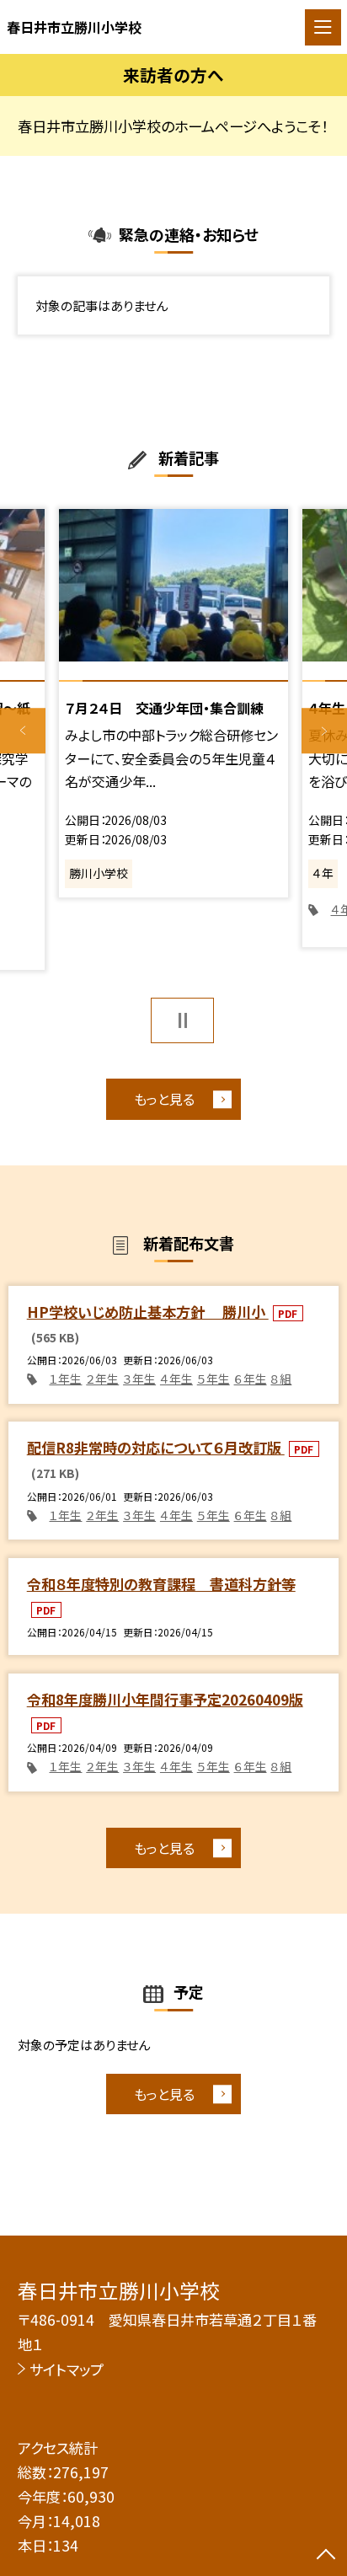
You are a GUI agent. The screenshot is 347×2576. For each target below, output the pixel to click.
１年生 (65, 1379)
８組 (281, 1379)
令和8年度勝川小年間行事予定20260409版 (165, 1699)
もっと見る (164, 1099)
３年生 (139, 1379)
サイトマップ (67, 2369)
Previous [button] (23, 731)
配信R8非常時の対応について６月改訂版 (156, 1447)
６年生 (251, 1379)
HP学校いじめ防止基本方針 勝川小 (148, 1312)
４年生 (176, 1379)
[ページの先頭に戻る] (326, 2556)
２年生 (102, 1379)
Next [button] (324, 731)
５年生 (214, 1379)
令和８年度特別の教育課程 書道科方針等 (161, 1584)
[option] (173, 703)
